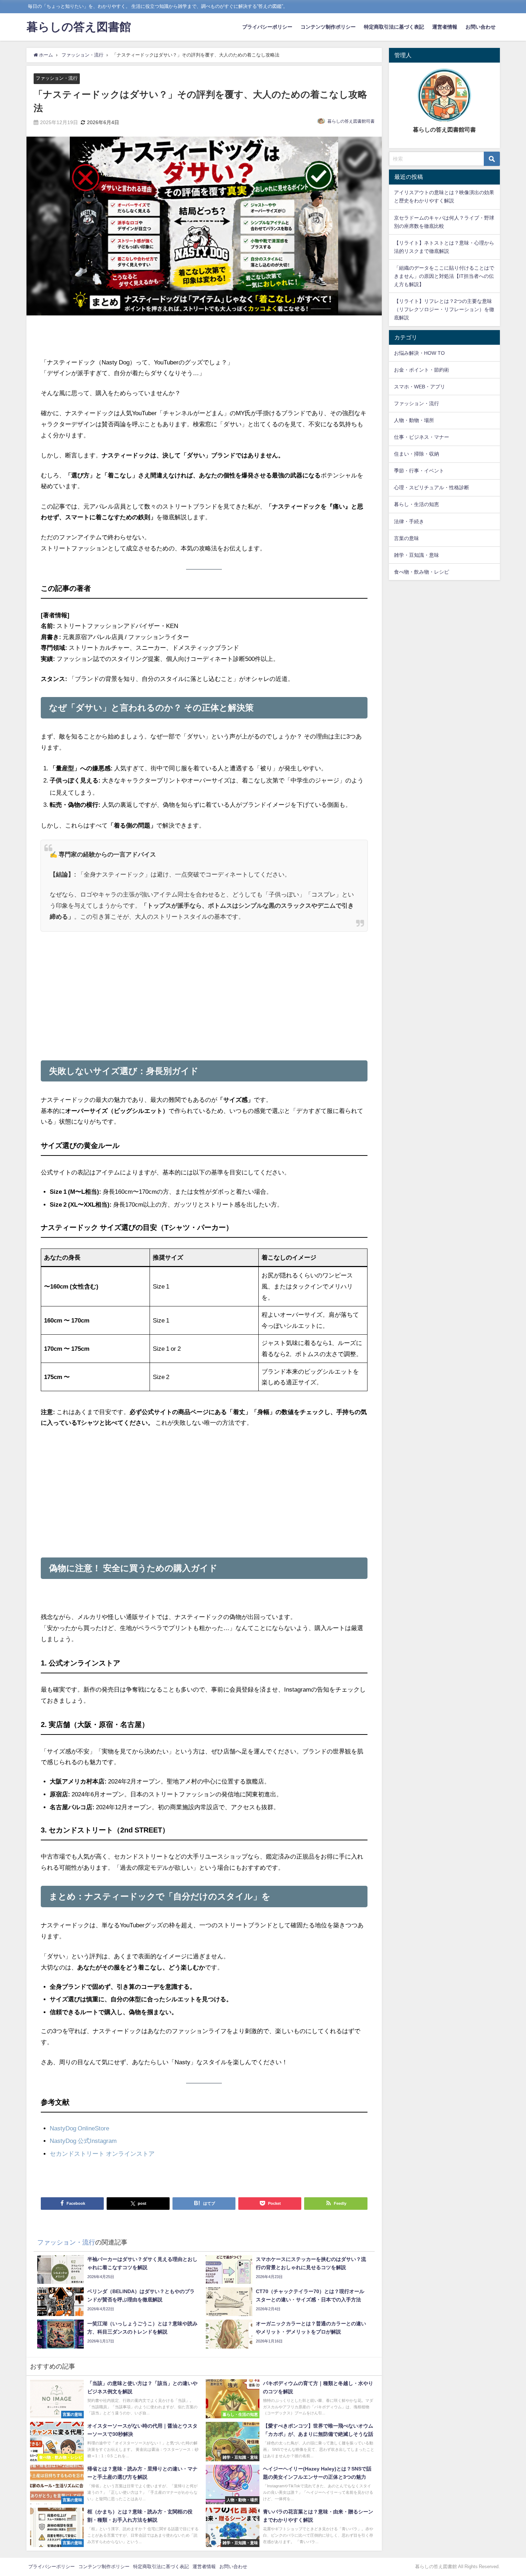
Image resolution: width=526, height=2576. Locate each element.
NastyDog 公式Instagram (83, 2141)
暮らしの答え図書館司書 (351, 121)
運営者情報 (445, 27)
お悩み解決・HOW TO (419, 353)
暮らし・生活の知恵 (417, 504)
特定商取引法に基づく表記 (394, 27)
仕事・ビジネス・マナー (422, 437)
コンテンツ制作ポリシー (328, 27)
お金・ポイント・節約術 (422, 370)
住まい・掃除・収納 (417, 454)
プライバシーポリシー (267, 27)
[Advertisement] (204, 337)
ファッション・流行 (57, 78)
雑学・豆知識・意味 (417, 555)
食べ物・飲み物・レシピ (422, 572)
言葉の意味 (406, 538)
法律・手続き (409, 521)
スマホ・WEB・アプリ (420, 387)
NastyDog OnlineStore (79, 2128)
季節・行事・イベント (419, 471)
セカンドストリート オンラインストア (102, 2153)
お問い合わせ (481, 27)
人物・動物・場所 (414, 420)
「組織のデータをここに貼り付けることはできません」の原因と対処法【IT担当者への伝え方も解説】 (444, 276)
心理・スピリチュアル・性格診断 (432, 487)
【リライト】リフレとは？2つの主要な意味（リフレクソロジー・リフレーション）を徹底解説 (444, 309)
